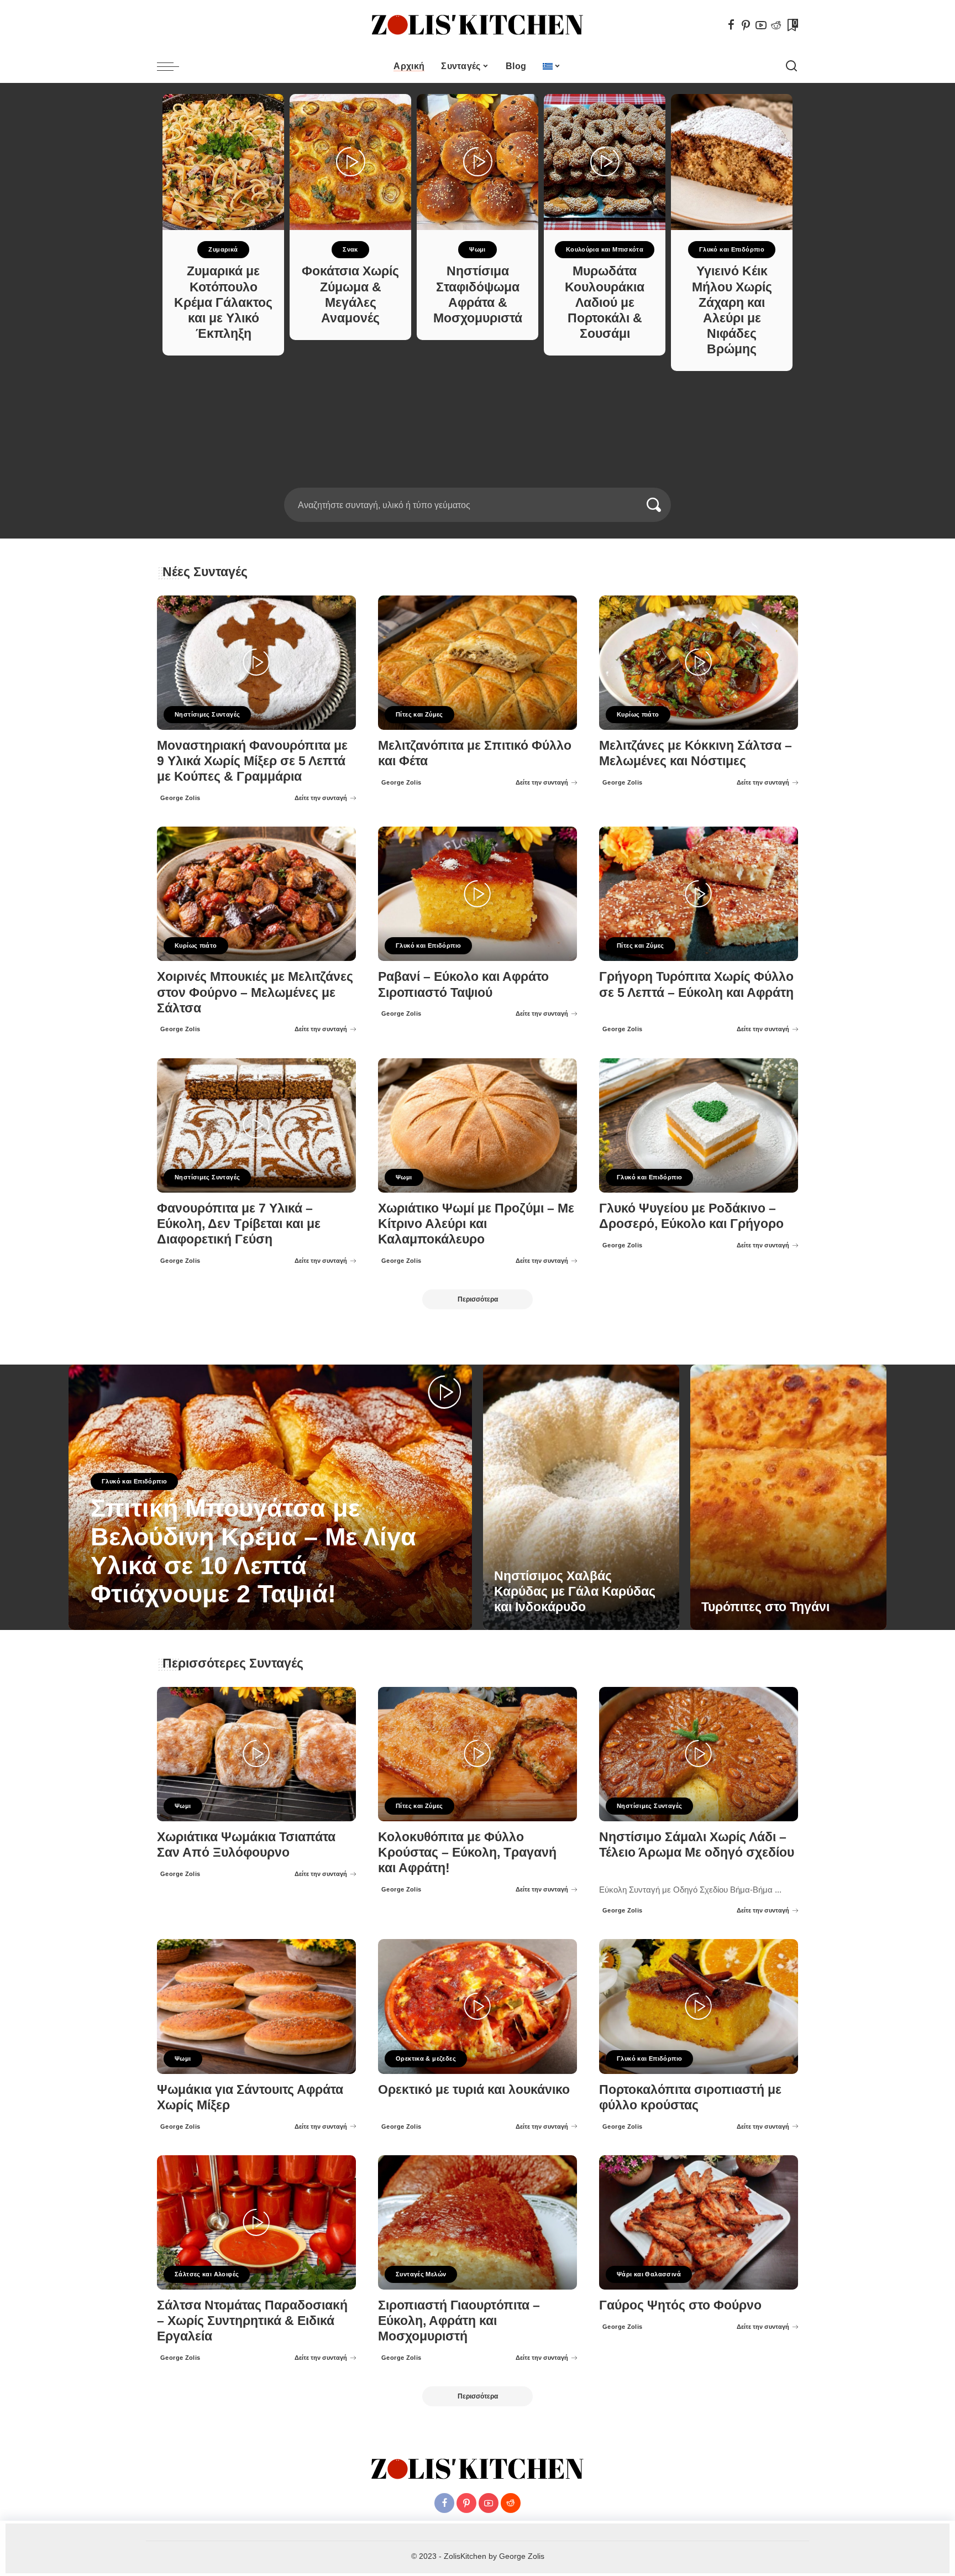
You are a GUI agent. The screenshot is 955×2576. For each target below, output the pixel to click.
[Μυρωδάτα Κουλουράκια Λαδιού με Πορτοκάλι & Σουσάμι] (605, 162)
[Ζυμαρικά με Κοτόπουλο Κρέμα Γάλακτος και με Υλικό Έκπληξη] (223, 162)
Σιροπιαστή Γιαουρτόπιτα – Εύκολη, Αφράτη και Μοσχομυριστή (459, 2321)
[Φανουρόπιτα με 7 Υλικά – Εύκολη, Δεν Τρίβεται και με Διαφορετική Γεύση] (256, 1125)
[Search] (791, 66)
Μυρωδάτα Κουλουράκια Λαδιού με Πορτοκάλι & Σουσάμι (605, 302)
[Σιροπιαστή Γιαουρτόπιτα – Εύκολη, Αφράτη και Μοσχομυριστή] (478, 2222)
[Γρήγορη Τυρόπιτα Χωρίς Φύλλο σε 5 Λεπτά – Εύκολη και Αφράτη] (699, 894)
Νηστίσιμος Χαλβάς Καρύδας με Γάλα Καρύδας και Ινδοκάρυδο (575, 1592)
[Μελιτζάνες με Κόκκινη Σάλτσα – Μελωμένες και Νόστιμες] (699, 663)
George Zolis (180, 798)
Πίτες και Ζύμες (419, 714)
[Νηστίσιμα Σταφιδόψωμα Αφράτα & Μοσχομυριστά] (478, 162)
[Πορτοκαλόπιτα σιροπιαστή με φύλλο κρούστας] (699, 2006)
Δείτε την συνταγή (321, 798)
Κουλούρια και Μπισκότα (605, 249)
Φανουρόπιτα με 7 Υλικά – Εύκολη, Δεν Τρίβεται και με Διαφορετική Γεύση (239, 1224)
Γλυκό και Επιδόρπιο (732, 249)
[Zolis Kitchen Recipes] (478, 25)
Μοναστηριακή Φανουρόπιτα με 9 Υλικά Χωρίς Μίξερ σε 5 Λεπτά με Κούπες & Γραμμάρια (252, 761)
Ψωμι (478, 249)
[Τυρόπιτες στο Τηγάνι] (788, 1497)
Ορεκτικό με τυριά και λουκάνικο (474, 2090)
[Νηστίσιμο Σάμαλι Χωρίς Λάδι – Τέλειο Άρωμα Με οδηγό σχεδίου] (699, 1754)
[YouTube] (761, 25)
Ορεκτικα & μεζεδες (426, 2058)
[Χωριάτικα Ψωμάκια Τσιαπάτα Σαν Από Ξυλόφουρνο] (256, 1754)
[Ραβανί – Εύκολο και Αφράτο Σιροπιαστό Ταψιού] (478, 894)
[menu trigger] (174, 66)
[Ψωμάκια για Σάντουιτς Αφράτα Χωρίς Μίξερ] (256, 2006)
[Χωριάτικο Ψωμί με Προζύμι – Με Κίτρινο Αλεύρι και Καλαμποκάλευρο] (478, 1125)
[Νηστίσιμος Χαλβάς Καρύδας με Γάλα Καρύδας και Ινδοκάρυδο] (581, 1497)
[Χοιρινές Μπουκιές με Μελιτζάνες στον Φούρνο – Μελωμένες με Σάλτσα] (256, 894)
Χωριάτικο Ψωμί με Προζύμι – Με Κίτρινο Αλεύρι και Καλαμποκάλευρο (476, 1224)
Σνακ (350, 249)
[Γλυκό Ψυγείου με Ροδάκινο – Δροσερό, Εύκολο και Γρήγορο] (699, 1125)
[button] (474, 481)
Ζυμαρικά (223, 249)
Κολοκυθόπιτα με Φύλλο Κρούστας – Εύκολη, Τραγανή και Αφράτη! (467, 1853)
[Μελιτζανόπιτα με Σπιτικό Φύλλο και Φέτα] (478, 663)
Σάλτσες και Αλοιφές (207, 2274)
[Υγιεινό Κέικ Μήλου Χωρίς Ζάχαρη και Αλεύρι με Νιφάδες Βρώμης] (732, 162)
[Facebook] (731, 25)
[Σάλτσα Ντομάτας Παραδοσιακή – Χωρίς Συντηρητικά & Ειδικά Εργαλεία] (256, 2222)
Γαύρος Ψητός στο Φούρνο (680, 2305)
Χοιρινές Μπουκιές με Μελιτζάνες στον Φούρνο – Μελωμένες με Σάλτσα (255, 992)
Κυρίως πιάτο (638, 714)
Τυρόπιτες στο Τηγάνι (765, 1607)
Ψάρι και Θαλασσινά (649, 2274)
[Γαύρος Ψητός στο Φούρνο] (699, 2222)
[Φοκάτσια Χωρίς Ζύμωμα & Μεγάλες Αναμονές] (350, 162)
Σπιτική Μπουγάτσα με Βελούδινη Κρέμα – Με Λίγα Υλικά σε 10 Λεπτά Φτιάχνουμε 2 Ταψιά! (253, 1551)
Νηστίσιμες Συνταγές (207, 714)
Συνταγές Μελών (421, 2274)
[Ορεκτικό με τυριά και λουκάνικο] (478, 2006)
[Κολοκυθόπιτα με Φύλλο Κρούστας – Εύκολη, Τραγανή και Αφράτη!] (478, 1754)
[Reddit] (776, 25)
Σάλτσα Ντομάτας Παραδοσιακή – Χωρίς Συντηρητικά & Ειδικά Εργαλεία (252, 2321)
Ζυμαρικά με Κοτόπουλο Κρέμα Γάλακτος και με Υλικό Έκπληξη (223, 302)
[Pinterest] (746, 25)
